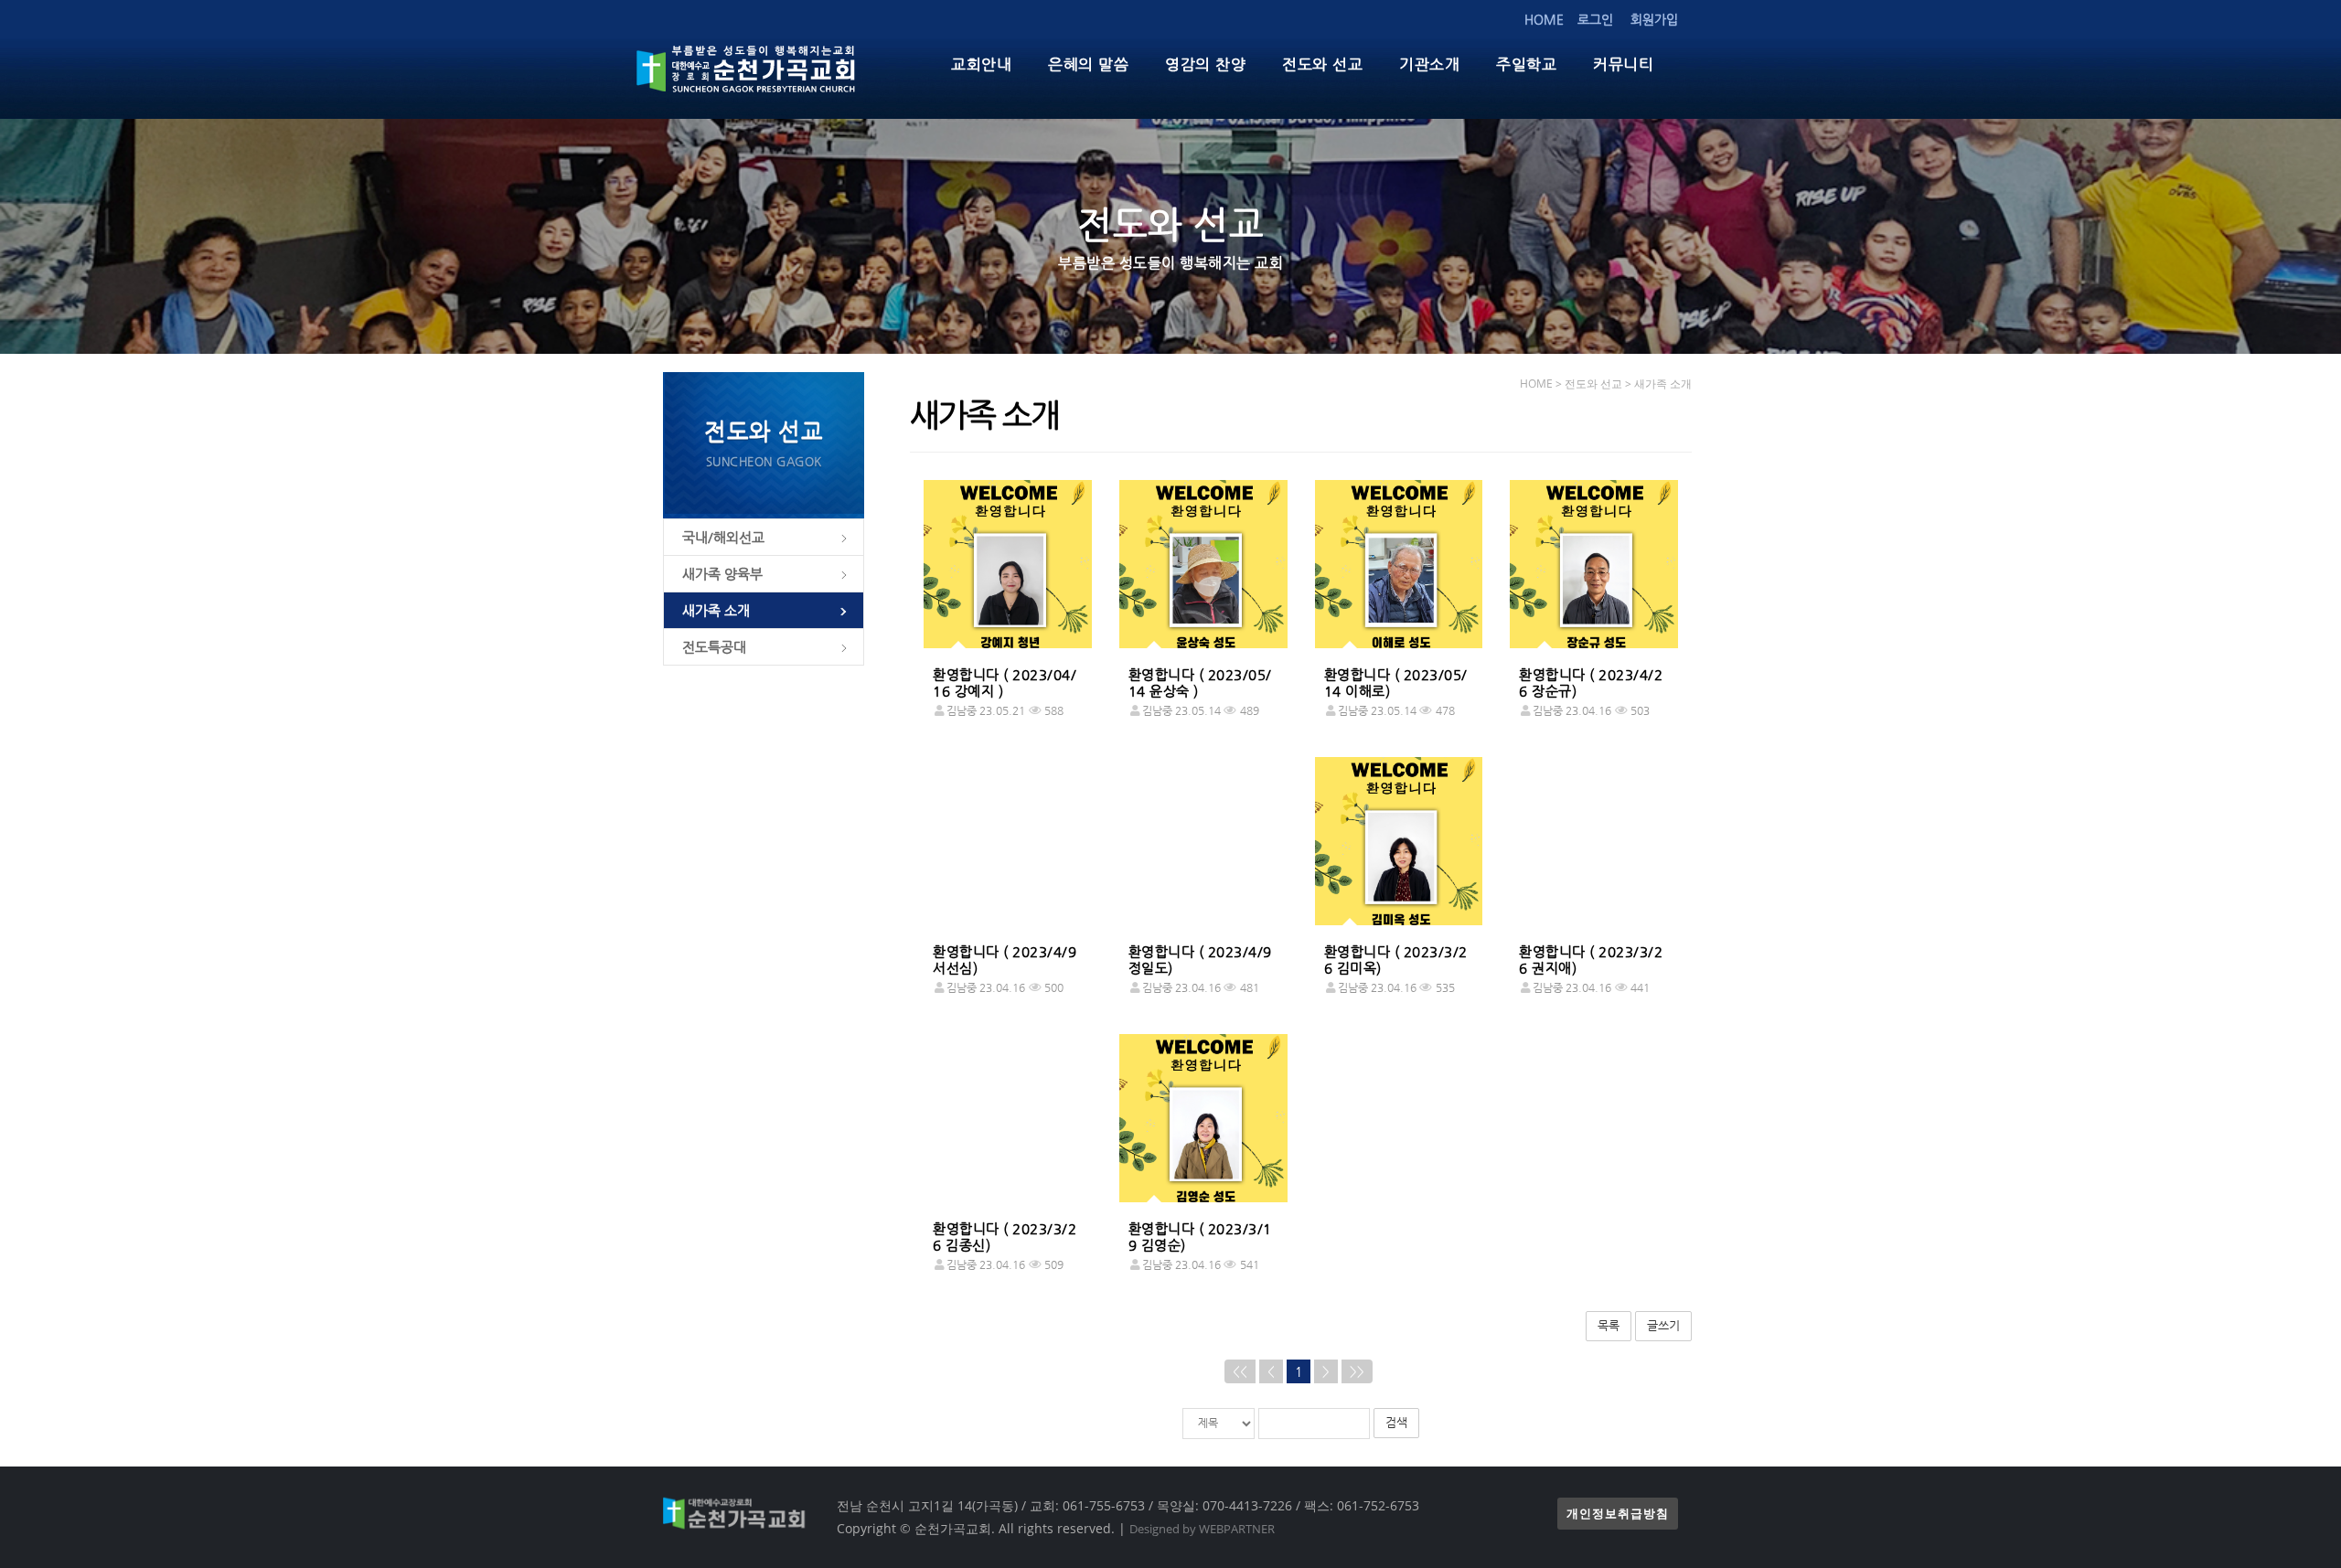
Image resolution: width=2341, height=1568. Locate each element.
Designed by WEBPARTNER (1202, 1529)
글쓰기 (1663, 1325)
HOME (1544, 19)
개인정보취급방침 (1618, 1514)
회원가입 (1654, 19)
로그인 (1595, 19)
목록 (1609, 1325)
